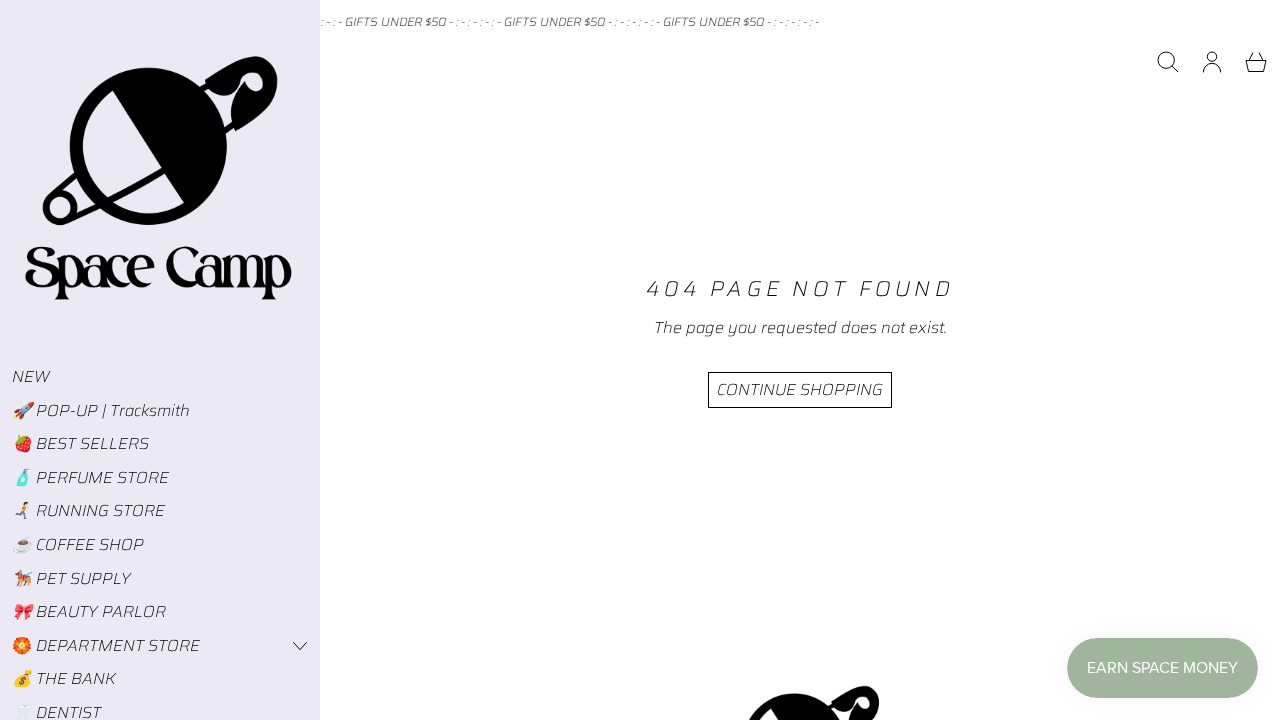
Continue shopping (800, 389)
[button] (1168, 62)
